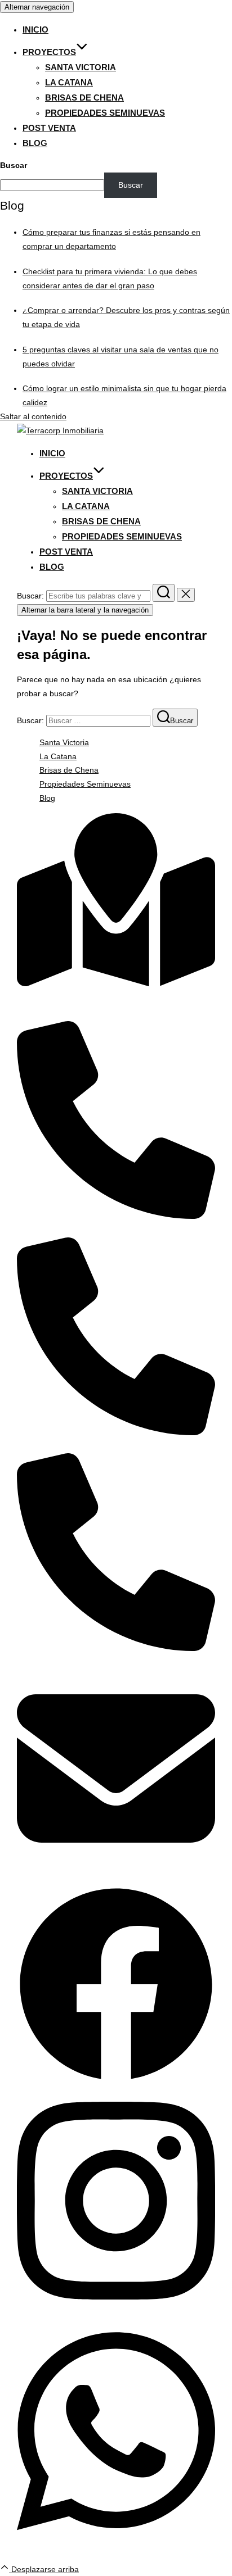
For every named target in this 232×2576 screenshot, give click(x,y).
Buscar (14, 165)
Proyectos (49, 52)
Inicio (35, 30)
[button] (116, 2080)
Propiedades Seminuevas (105, 113)
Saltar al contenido (33, 416)
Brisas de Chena (84, 97)
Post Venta (49, 128)
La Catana (69, 82)
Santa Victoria (81, 67)
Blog (35, 143)
